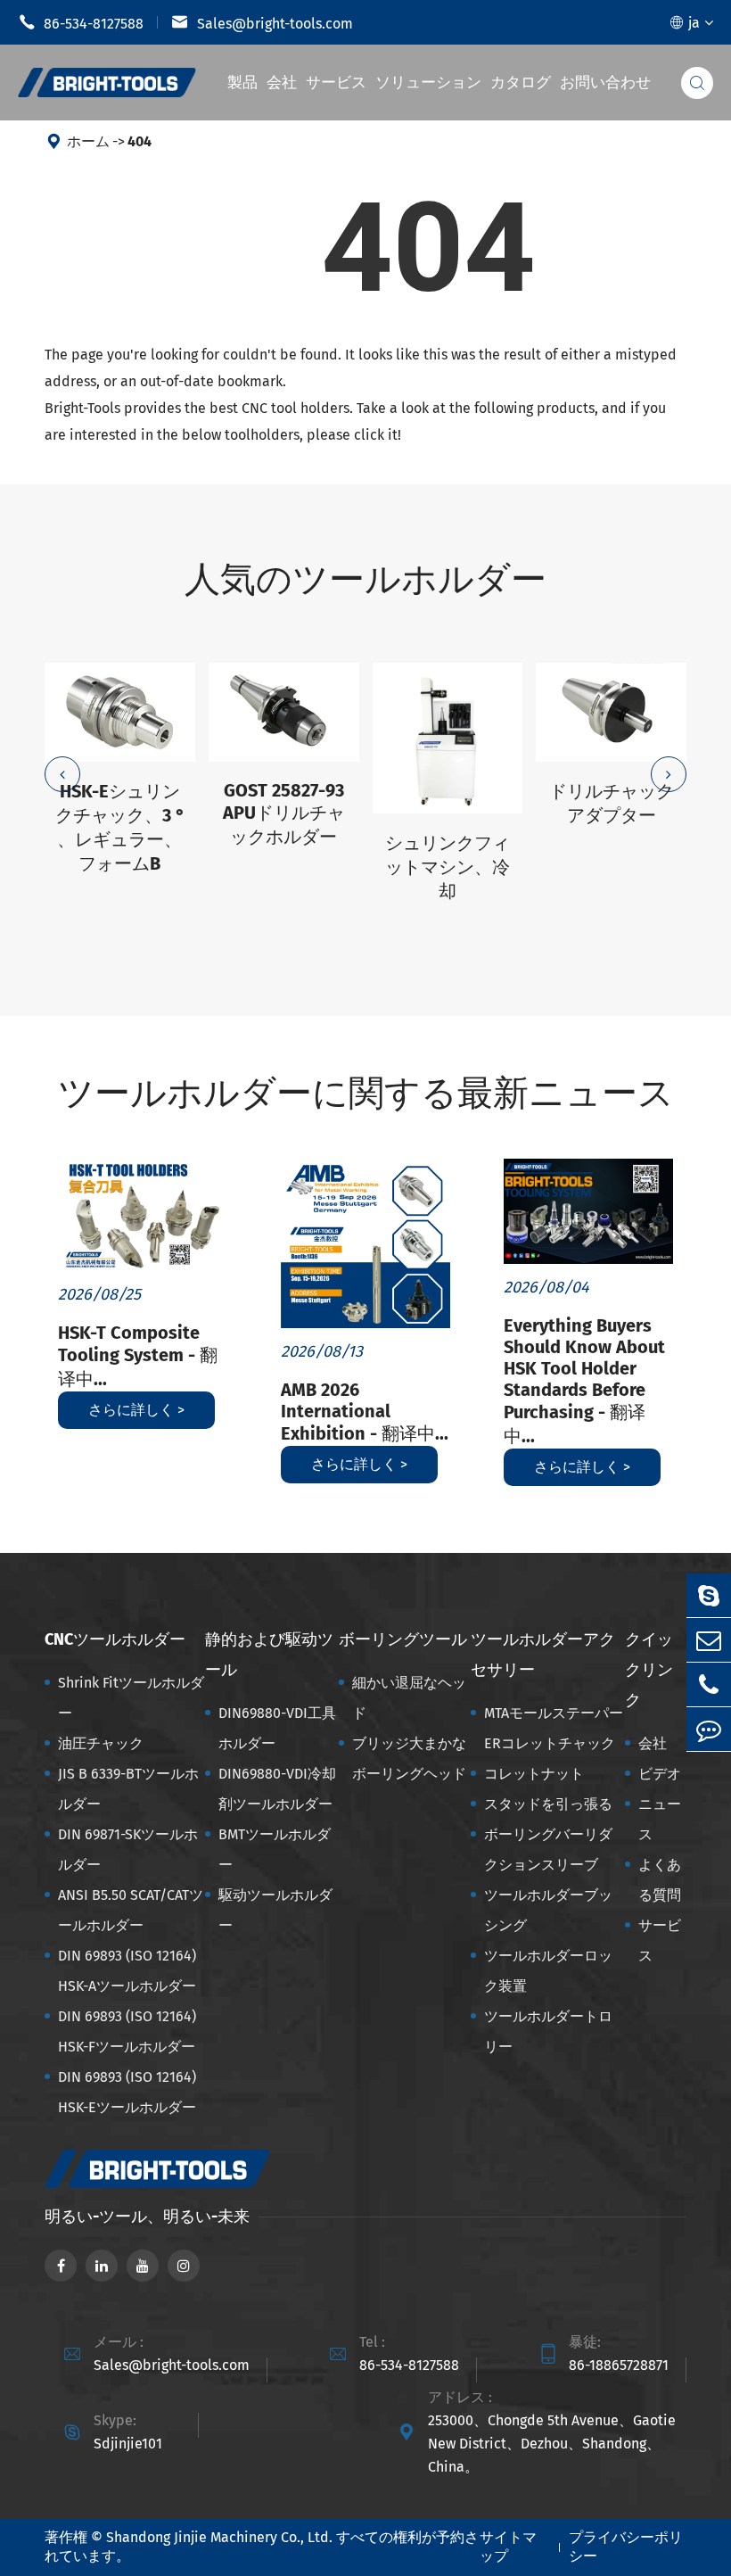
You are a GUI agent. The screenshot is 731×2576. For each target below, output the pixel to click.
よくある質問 (660, 1880)
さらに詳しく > (136, 1410)
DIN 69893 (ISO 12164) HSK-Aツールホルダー (127, 1971)
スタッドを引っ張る (548, 1804)
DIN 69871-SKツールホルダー (128, 1849)
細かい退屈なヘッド (409, 1698)
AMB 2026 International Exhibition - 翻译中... (365, 1412)
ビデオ (660, 1774)
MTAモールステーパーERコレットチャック (554, 1728)
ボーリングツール (403, 1639)
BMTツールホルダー (275, 1849)
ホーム (88, 141)
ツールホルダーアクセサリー (543, 1655)
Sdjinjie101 (128, 2444)
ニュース (660, 1819)
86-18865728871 (619, 2365)
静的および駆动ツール (269, 1655)
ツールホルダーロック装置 (548, 1971)
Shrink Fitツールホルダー (131, 1698)
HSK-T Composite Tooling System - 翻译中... (138, 1356)
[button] (62, 774)
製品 (242, 83)
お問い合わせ (605, 83)
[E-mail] (709, 1640)
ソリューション (428, 83)
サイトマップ (508, 2547)
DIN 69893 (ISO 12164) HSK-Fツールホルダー (127, 2031)
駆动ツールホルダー (275, 1910)
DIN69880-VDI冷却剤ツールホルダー (277, 1789)
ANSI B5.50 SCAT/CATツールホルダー (131, 1910)
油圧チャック (101, 1743)
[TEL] (709, 1684)
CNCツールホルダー (115, 1639)
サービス (336, 83)
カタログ (521, 83)
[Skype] (709, 1595)
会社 (282, 83)
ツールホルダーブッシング (548, 1910)
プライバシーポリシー (626, 2547)
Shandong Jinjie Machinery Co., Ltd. (219, 2537)
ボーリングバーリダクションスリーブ (548, 1849)
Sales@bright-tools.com (262, 22)
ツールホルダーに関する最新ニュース (366, 1094)
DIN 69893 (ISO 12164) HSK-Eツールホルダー (127, 2092)
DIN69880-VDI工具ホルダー (277, 1728)
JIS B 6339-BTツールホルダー (128, 1789)
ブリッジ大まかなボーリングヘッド (409, 1759)
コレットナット (534, 1774)
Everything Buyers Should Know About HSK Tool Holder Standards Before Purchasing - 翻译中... (584, 1381)
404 (140, 141)
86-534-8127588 (81, 22)
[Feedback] (709, 1729)
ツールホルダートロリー (548, 2031)
